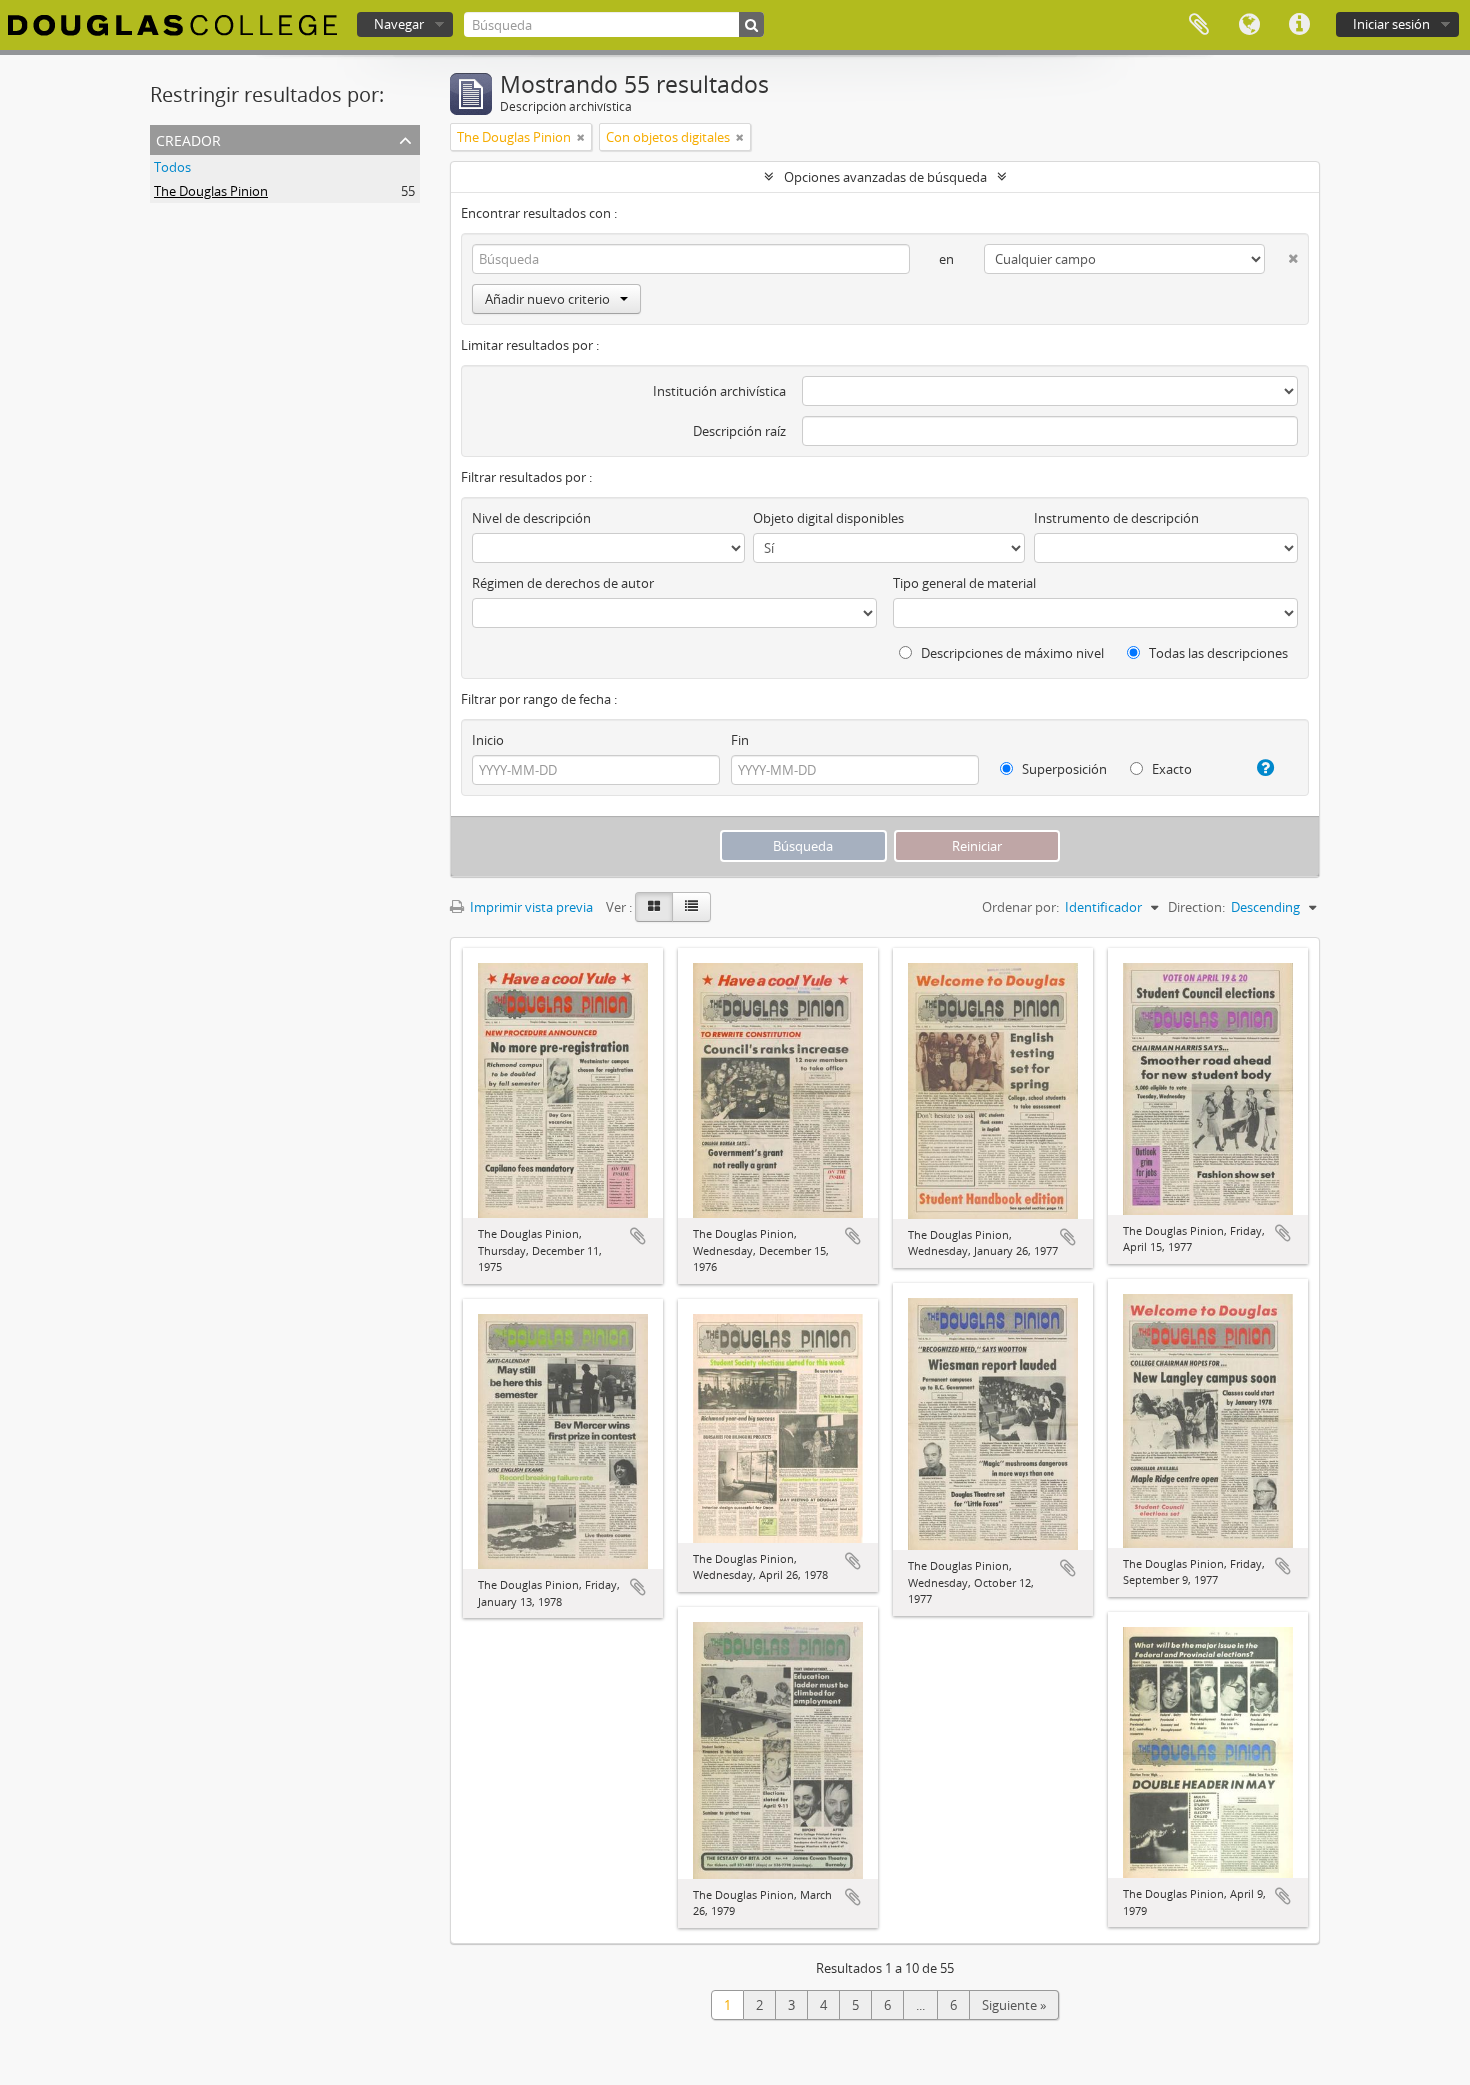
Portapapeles (1199, 25)
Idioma (1249, 25)
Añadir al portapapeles (638, 1236)
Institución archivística (719, 391)
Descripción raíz (739, 431)
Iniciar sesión (1391, 24)
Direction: (1196, 907)
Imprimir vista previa (530, 907)
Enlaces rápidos (1299, 25)
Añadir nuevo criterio (547, 299)
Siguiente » (1014, 2005)
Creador (188, 138)
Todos (172, 167)
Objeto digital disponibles (828, 518)
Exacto (1170, 769)
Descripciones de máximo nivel (1011, 653)
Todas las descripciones (1217, 653)
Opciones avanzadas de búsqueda (885, 177)
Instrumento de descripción (1116, 518)
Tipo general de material (964, 583)
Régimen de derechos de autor (563, 583)
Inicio (488, 740)
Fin (740, 740)
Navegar (399, 24)
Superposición (1063, 769)
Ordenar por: (1020, 907)
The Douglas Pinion (211, 191)
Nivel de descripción (531, 518)
